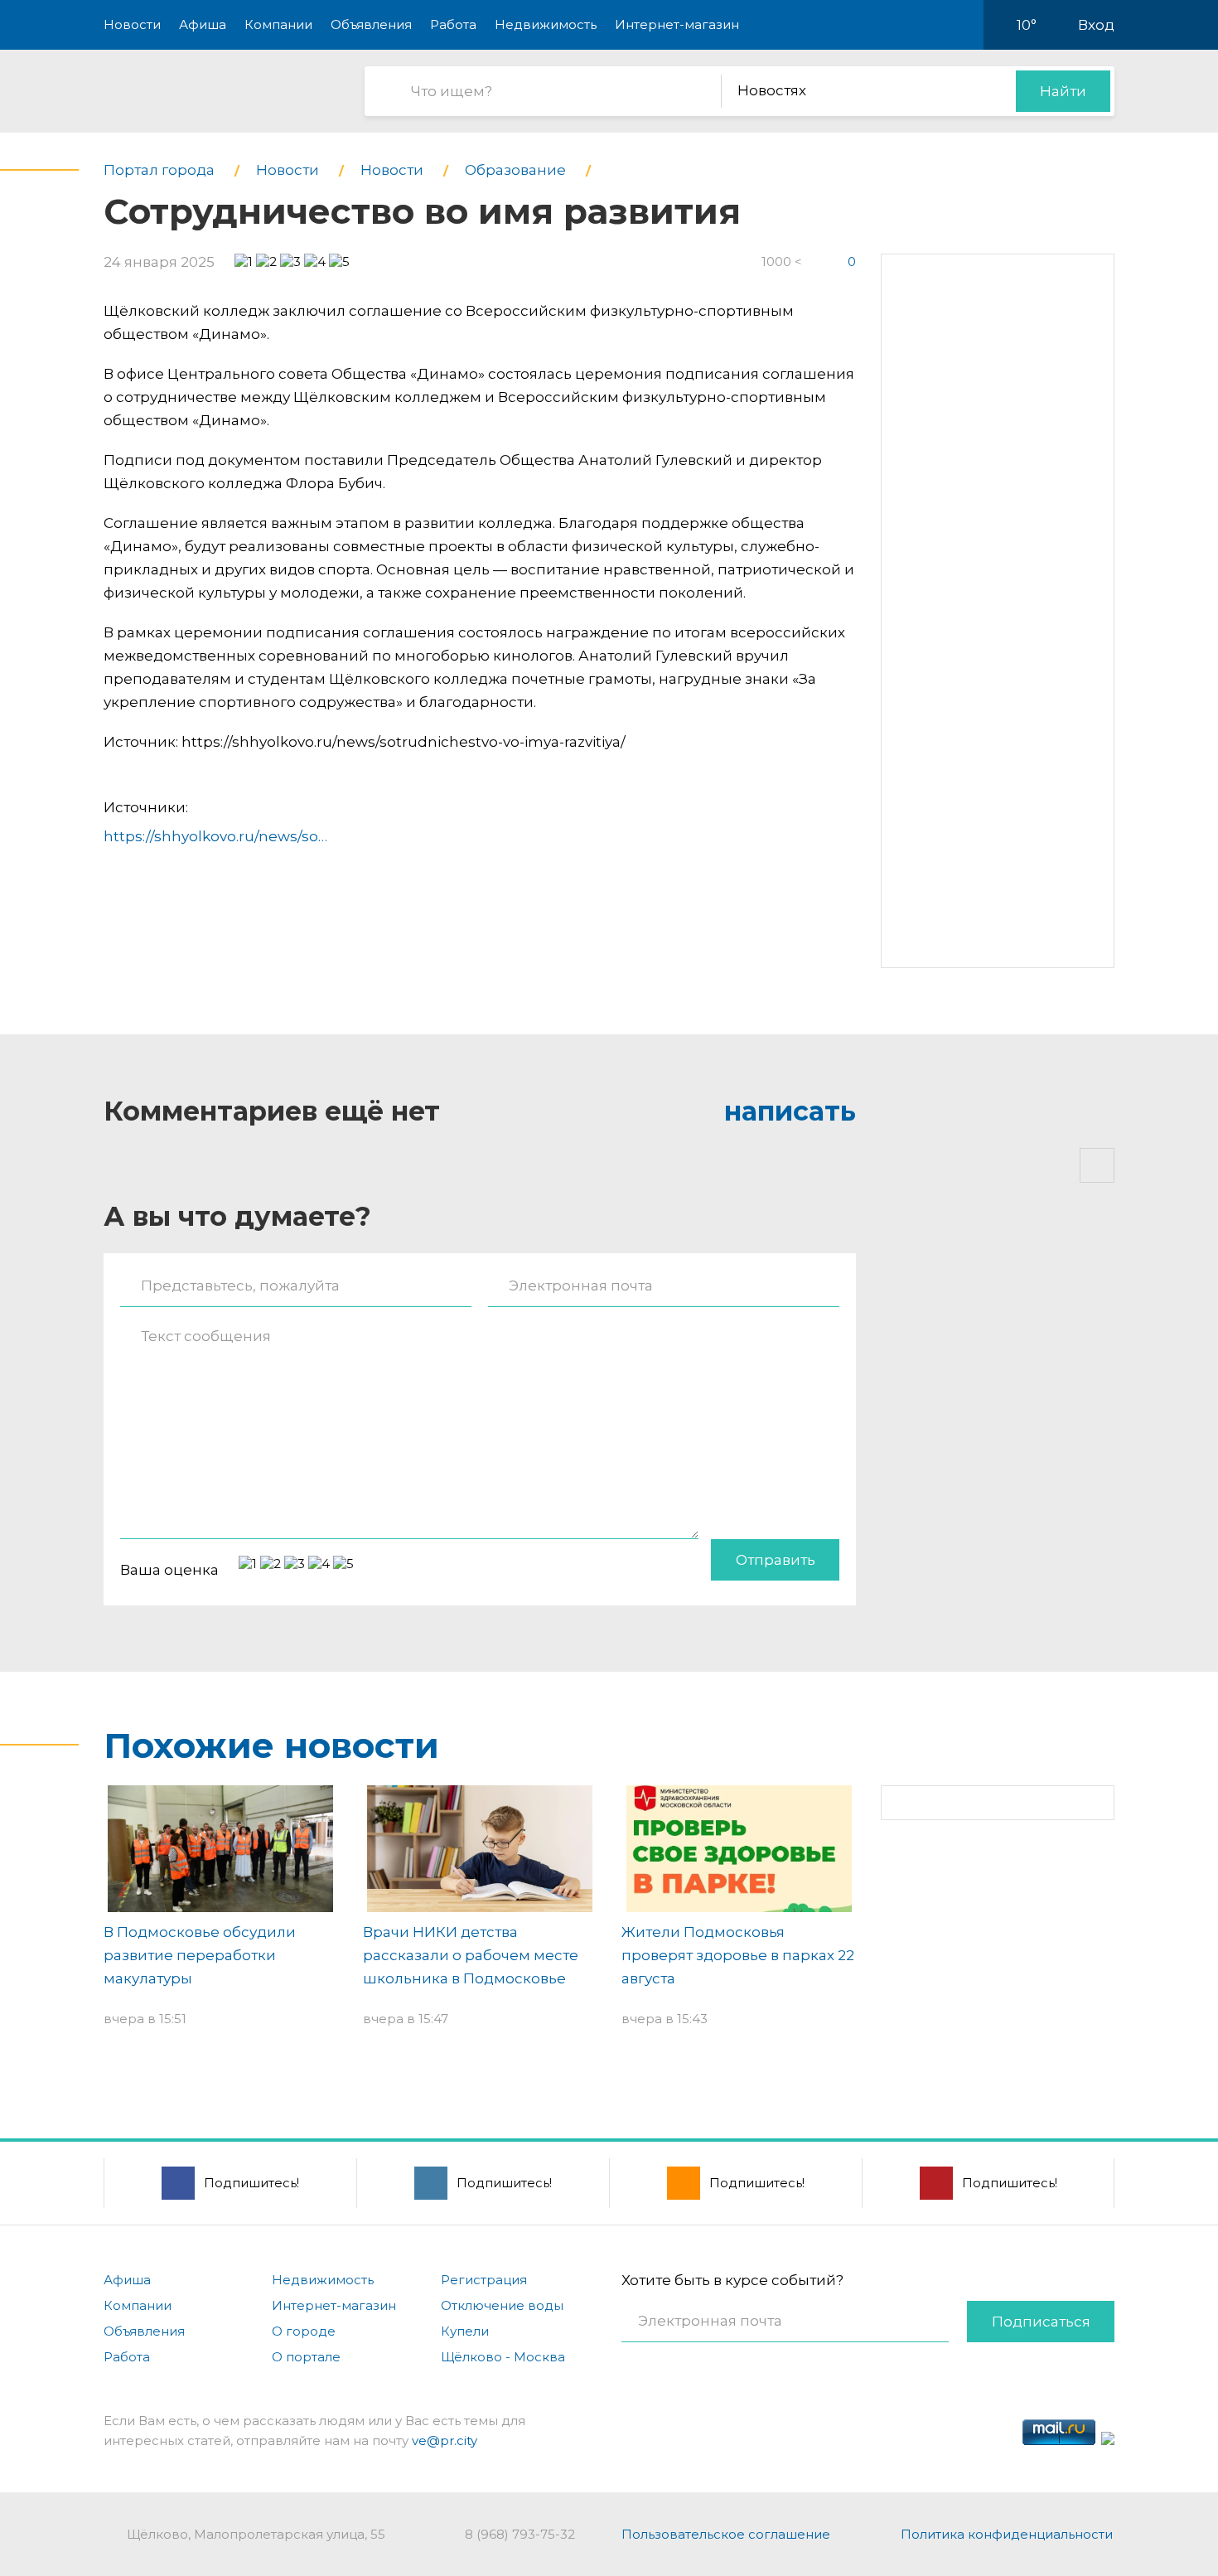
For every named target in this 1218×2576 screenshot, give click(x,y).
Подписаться (1041, 2322)
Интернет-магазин (677, 24)
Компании (278, 24)
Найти (1063, 91)
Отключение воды (502, 2305)
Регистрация (484, 2280)
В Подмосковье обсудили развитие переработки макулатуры (200, 1955)
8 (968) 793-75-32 (520, 2534)
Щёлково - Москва (503, 2357)
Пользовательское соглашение (726, 2534)
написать (790, 1111)
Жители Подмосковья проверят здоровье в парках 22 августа (738, 1955)
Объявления (371, 24)
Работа (453, 24)
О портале (306, 2357)
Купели (465, 2331)
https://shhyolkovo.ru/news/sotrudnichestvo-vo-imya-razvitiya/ (326, 836)
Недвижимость (546, 24)
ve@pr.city (445, 2440)
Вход (1096, 25)
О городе (304, 2331)
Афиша (203, 24)
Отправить (776, 1560)
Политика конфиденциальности (1007, 2534)
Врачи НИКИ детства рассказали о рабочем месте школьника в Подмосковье (471, 1955)
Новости (132, 24)
